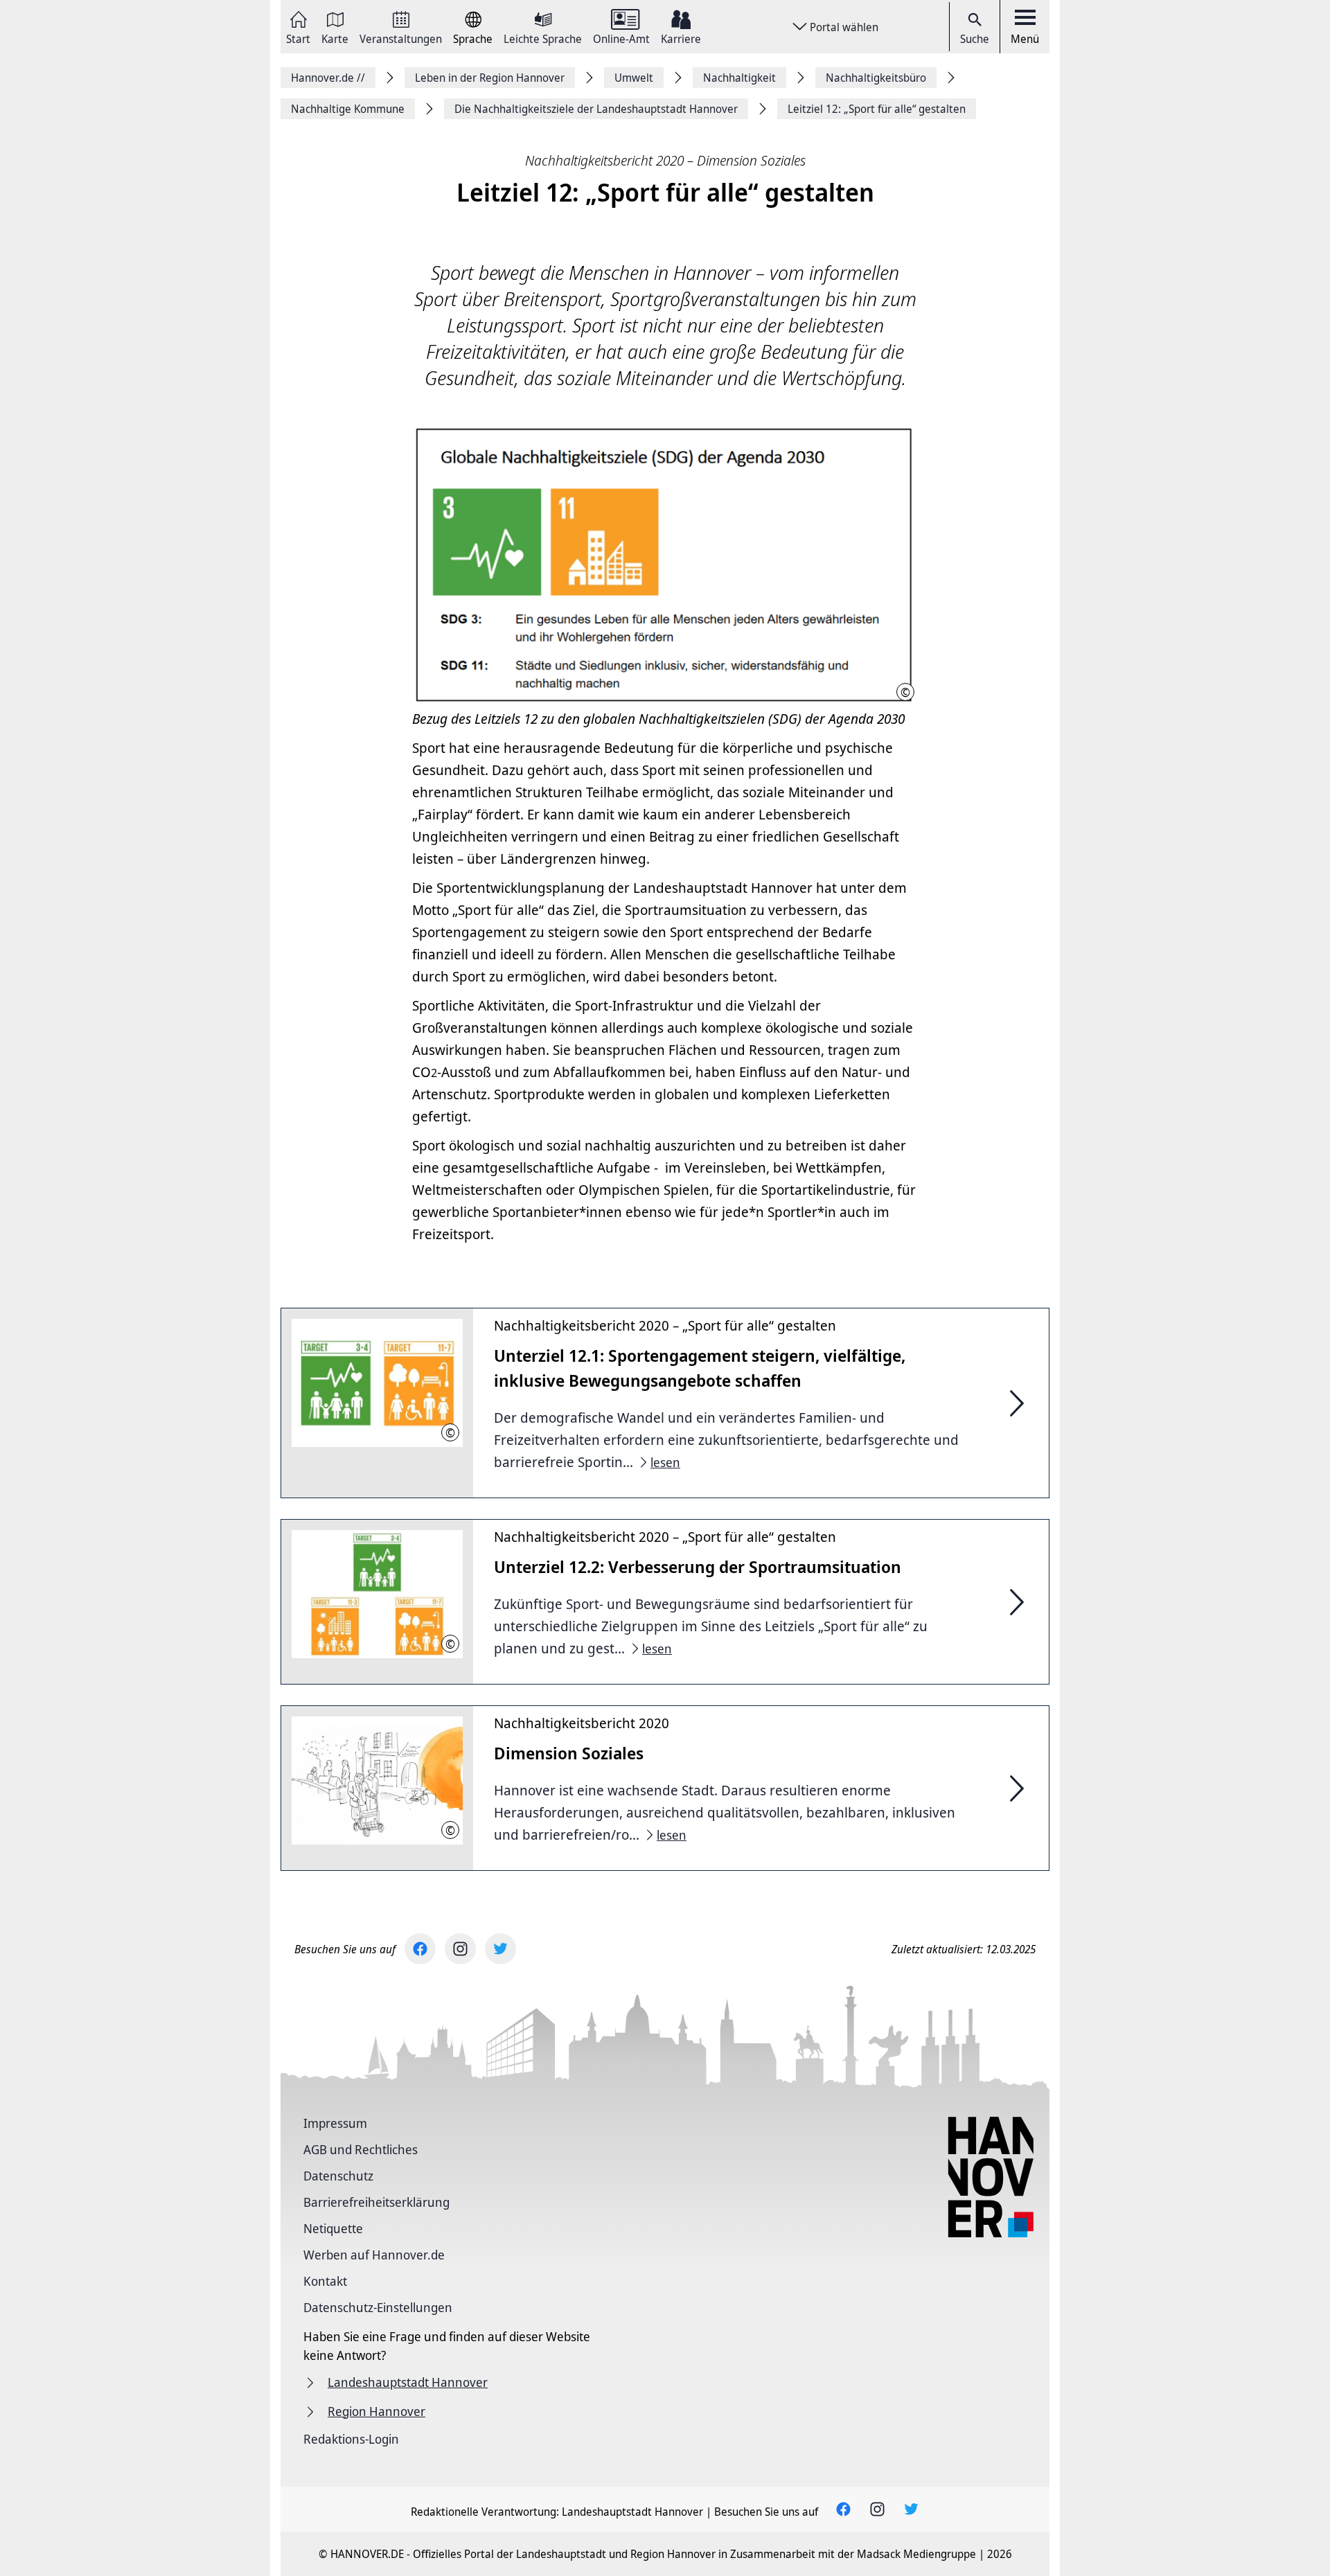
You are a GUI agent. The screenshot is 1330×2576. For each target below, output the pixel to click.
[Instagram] (460, 1949)
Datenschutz (338, 2176)
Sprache (473, 38)
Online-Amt (621, 38)
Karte (335, 38)
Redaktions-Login (351, 2439)
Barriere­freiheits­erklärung (376, 2202)
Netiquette (333, 2228)
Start (298, 38)
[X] (500, 1949)
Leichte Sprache (543, 38)
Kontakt (325, 2281)
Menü (1025, 39)
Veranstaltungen (401, 38)
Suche (975, 39)
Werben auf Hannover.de (374, 2255)
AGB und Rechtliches (361, 2149)
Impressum (335, 2123)
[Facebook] (420, 1949)
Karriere (681, 38)
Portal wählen (844, 27)
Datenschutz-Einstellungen (378, 2307)
